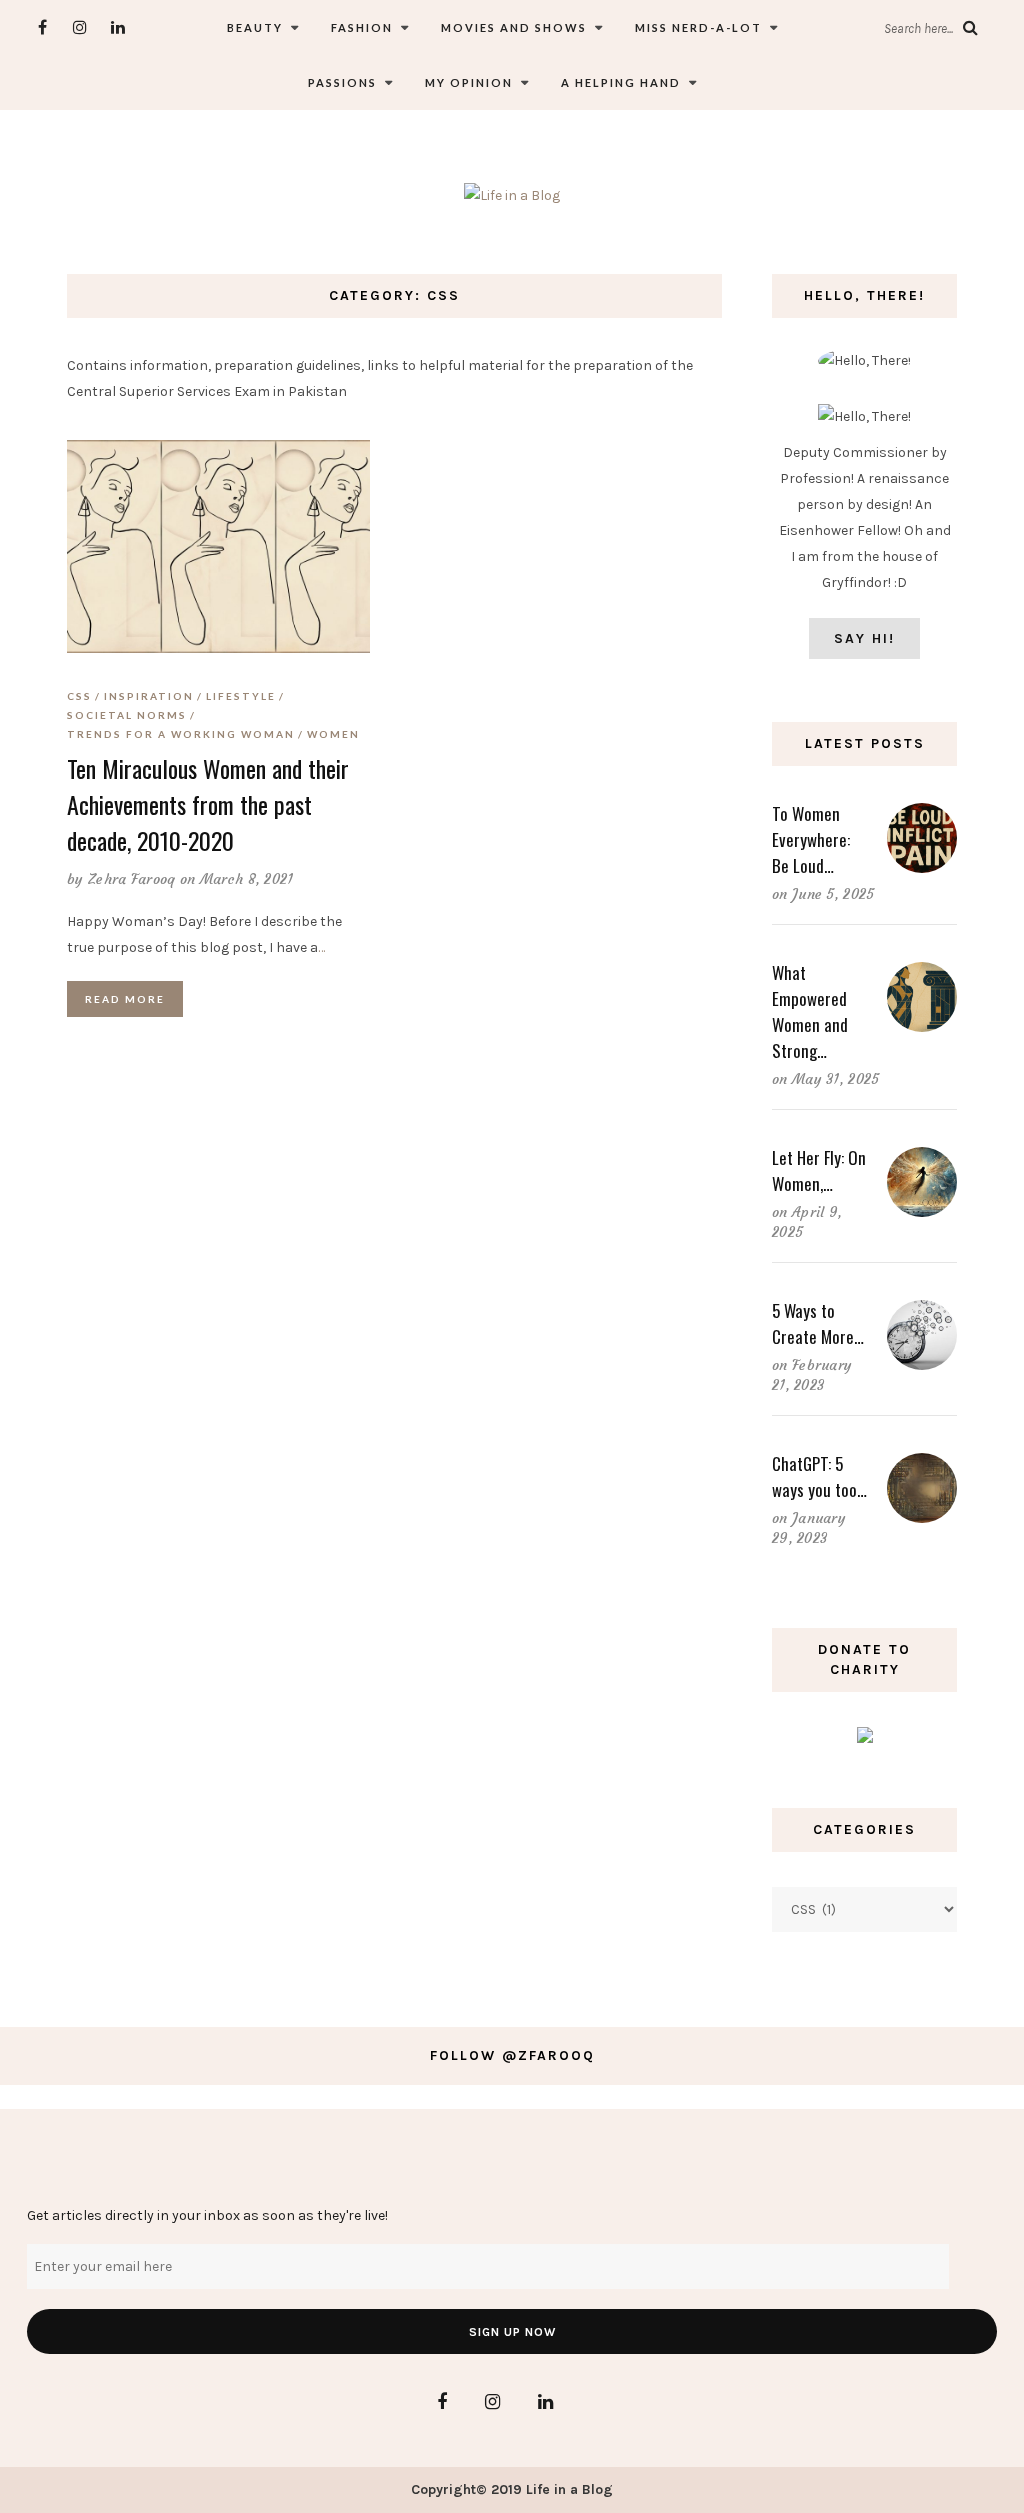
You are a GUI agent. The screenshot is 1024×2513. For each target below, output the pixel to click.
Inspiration (149, 696)
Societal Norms (127, 715)
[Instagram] (80, 27)
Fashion (362, 27)
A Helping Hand (621, 82)
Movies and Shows (514, 27)
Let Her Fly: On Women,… (819, 1170)
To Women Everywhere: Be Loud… (811, 839)
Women (333, 734)
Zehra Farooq (132, 879)
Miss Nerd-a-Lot (698, 27)
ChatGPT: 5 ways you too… (819, 1476)
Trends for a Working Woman (181, 734)
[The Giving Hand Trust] (865, 1734)
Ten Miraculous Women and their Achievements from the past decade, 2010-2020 (208, 804)
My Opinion (469, 82)
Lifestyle (241, 696)
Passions (342, 82)
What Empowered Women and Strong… (810, 1011)
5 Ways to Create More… (818, 1323)
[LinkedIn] (118, 27)
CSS (79, 696)
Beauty (255, 27)
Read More (125, 999)
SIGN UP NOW (512, 2332)
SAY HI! (864, 638)
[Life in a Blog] (512, 194)
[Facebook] (42, 27)
